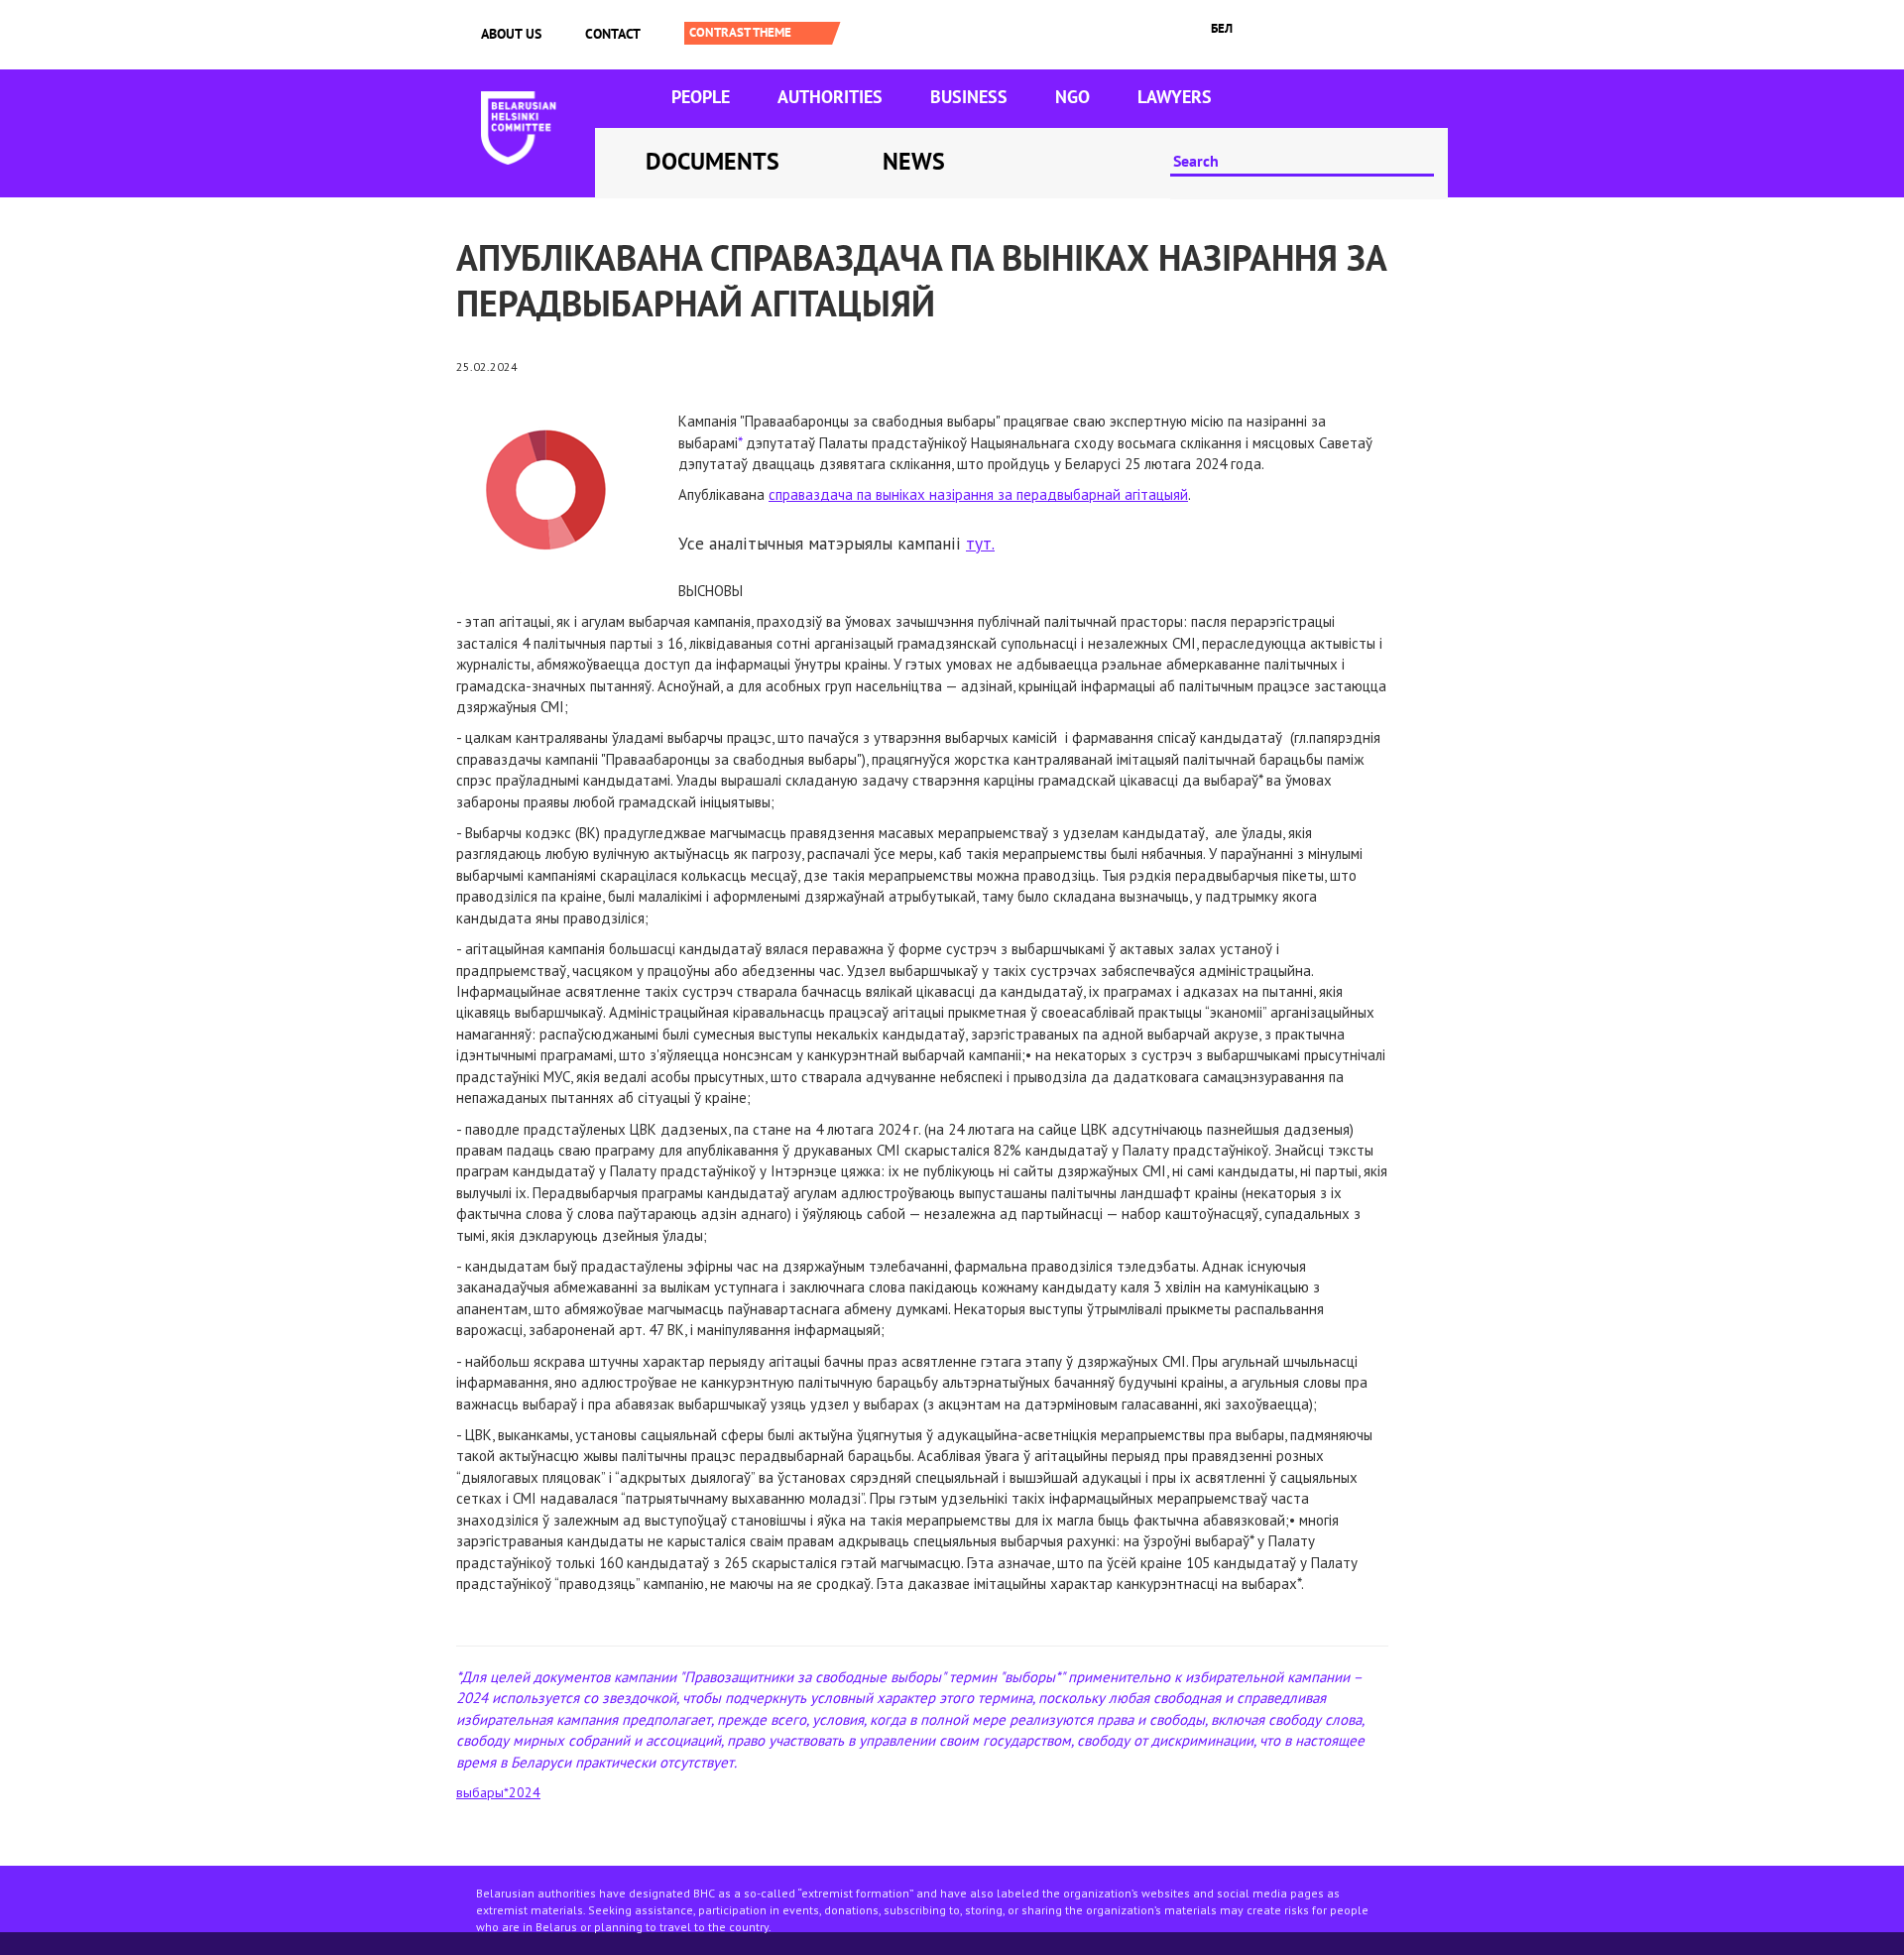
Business (969, 97)
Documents (713, 161)
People (701, 97)
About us (511, 34)
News (914, 161)
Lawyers (1175, 97)
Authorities (830, 97)
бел (1222, 28)
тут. (980, 543)
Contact (613, 34)
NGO (1072, 97)
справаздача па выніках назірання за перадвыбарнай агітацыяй (978, 494)
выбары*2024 (498, 1792)
